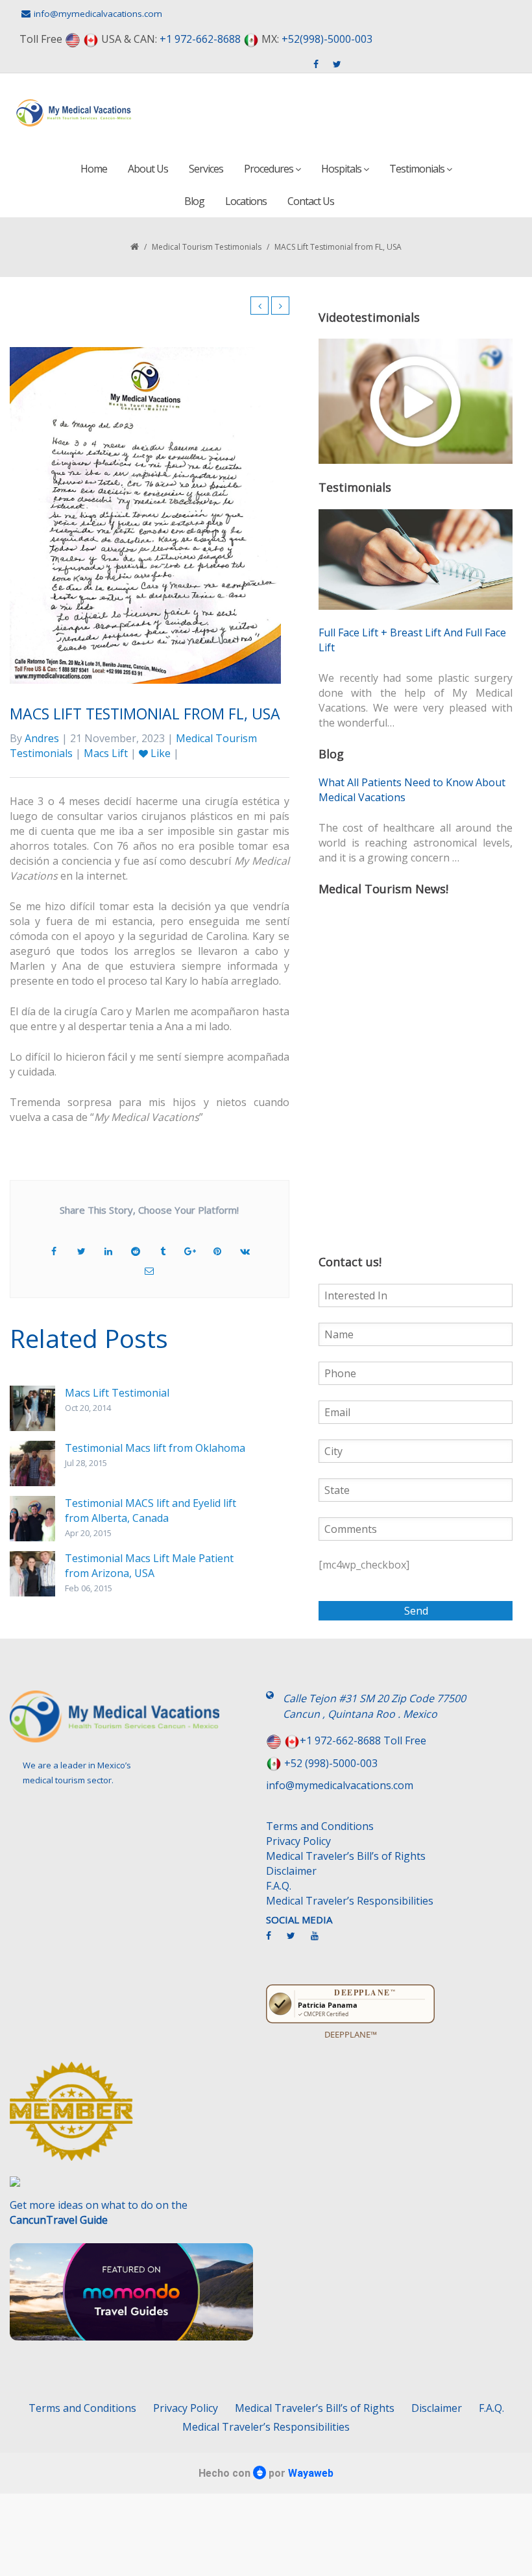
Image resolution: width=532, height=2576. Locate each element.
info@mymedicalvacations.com (98, 14)
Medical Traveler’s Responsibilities (350, 1901)
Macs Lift (106, 753)
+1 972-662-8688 (200, 39)
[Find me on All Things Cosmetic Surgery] (133, 2117)
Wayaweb (311, 2473)
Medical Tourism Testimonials (207, 247)
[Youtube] (321, 1941)
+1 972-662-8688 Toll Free (363, 1740)
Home (94, 169)
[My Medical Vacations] (74, 113)
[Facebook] (275, 1941)
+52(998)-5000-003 (327, 39)
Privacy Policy (298, 1841)
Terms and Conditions (320, 1826)
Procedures (270, 169)
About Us (148, 169)
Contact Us (311, 201)
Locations (246, 201)
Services (206, 169)
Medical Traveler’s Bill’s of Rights (346, 1856)
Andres (42, 738)
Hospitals (342, 169)
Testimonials (418, 169)
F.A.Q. (279, 1886)
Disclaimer (291, 1871)
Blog (194, 201)
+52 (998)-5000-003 (331, 1763)
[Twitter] (297, 1941)
